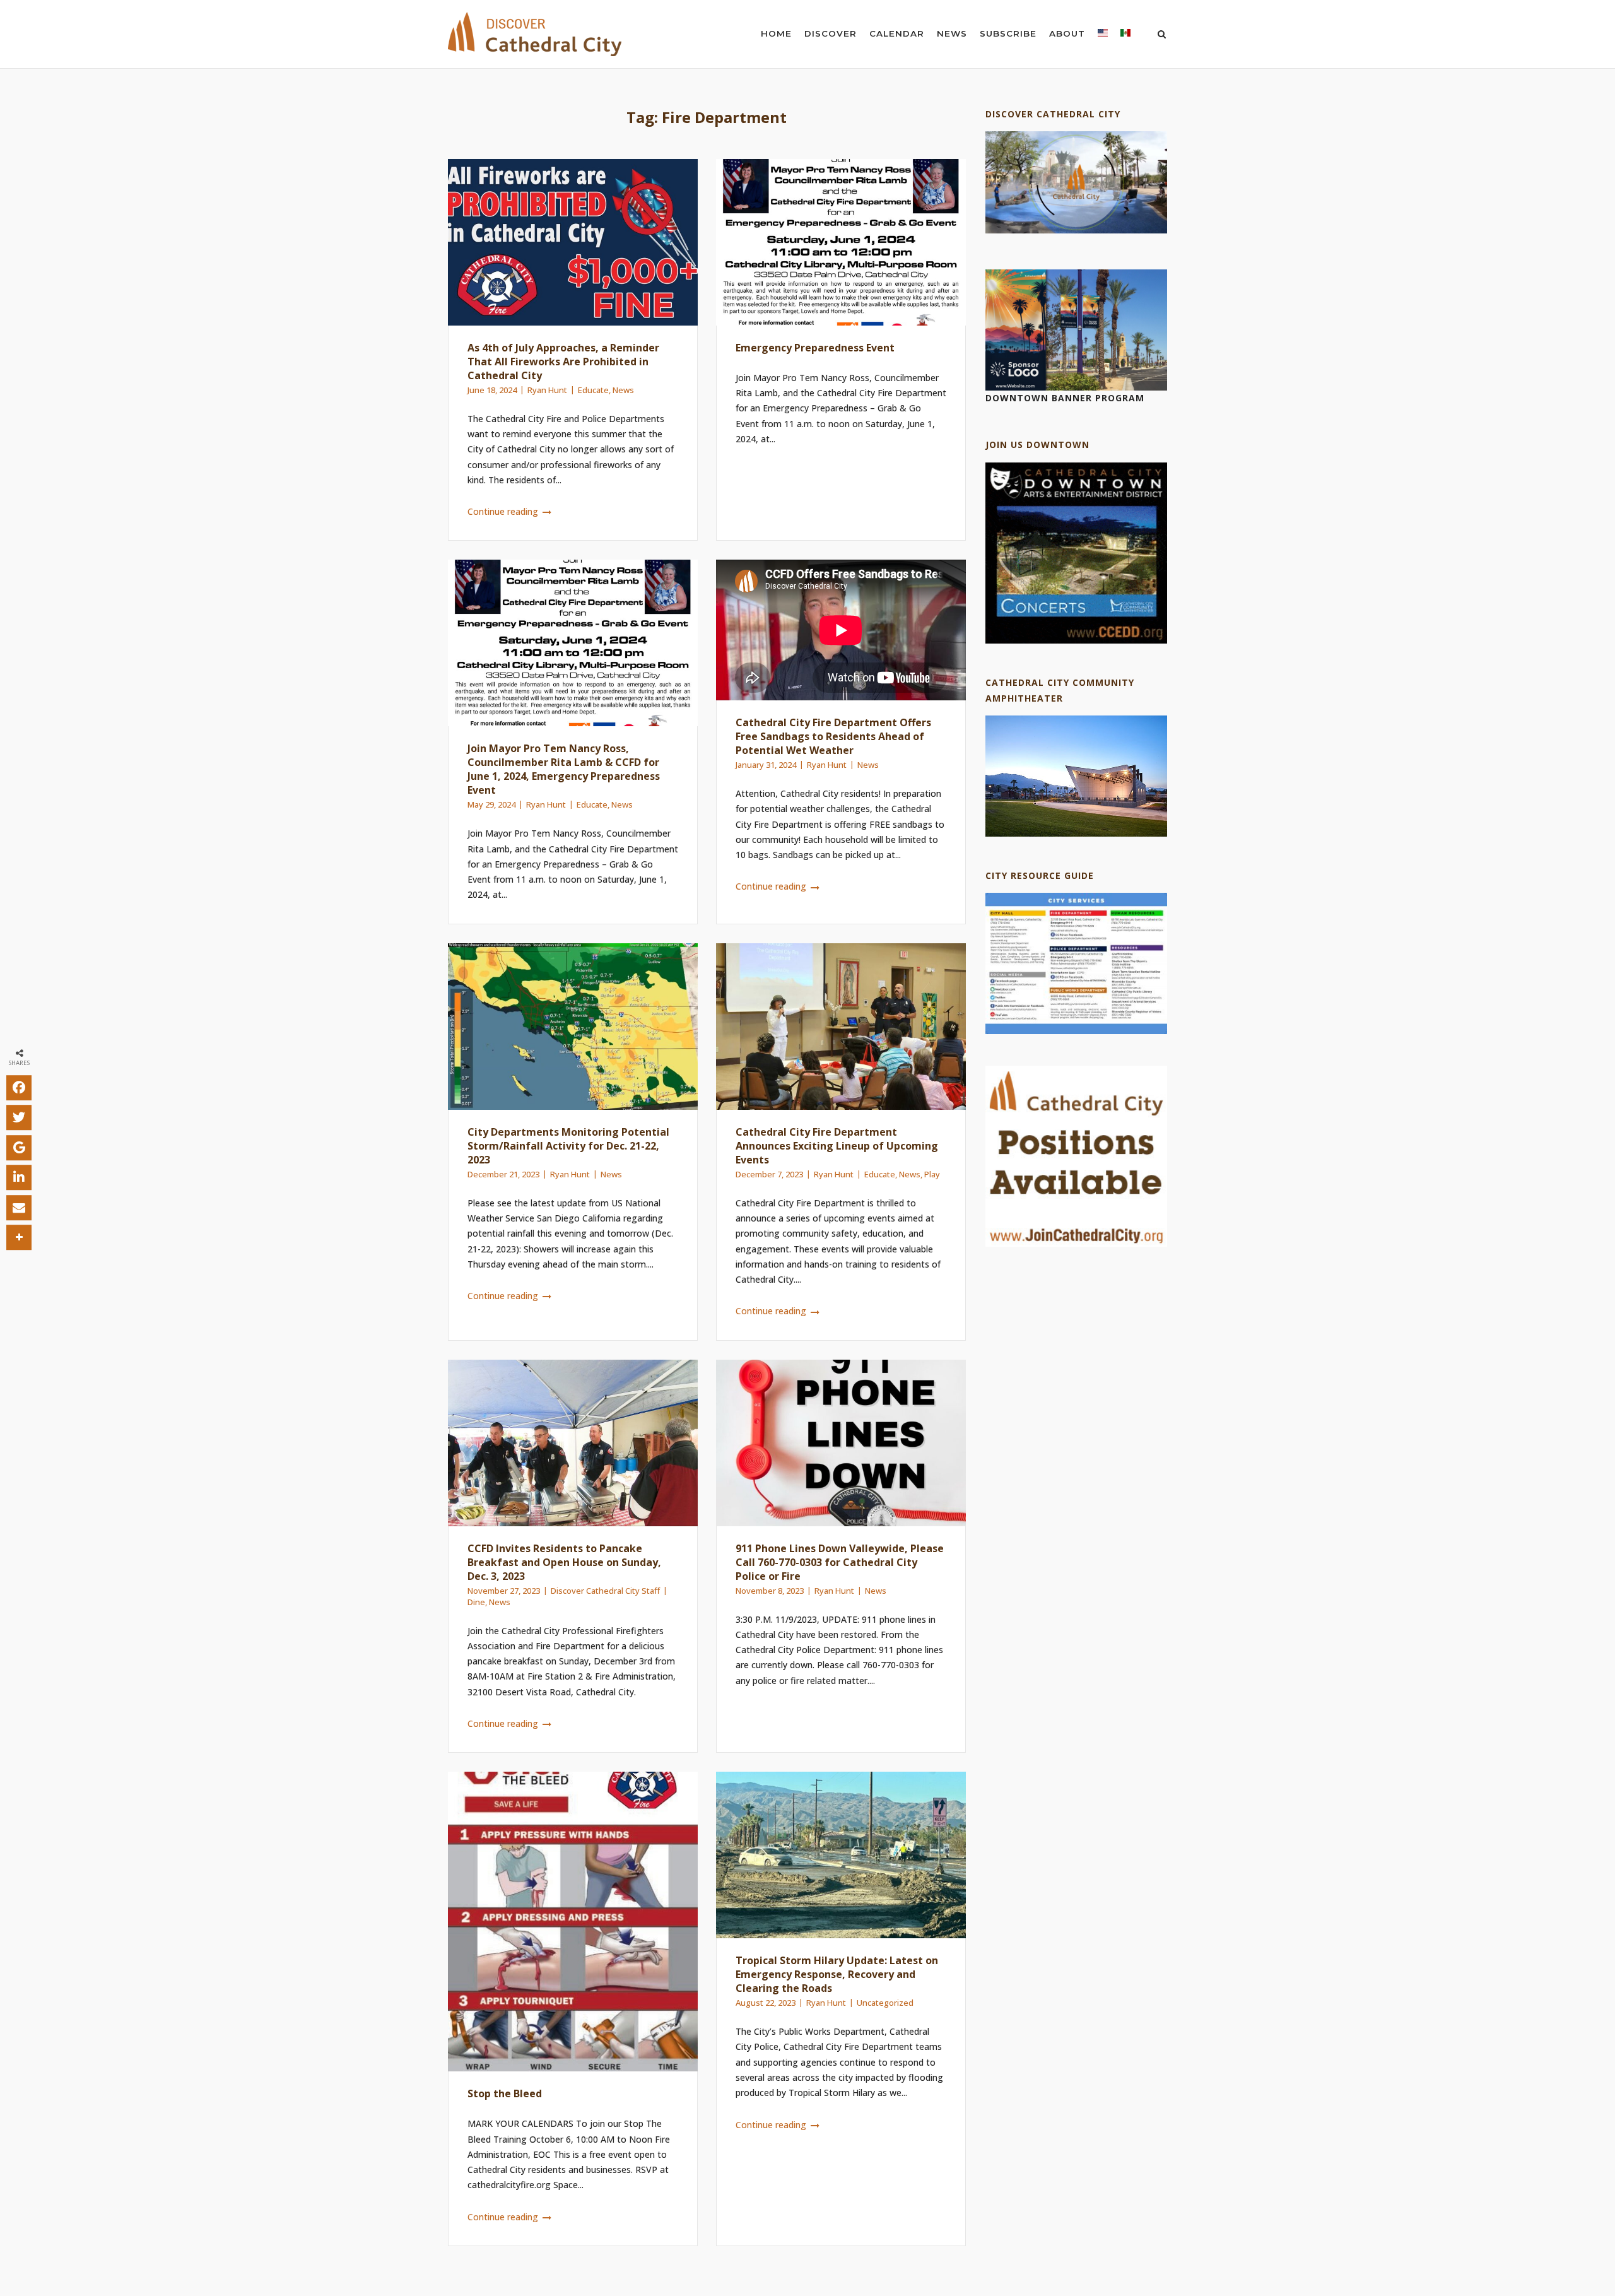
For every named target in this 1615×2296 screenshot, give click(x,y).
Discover (831, 33)
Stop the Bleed (505, 2093)
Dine (476, 1602)
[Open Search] (1162, 35)
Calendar (897, 33)
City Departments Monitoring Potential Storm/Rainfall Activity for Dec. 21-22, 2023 (568, 1146)
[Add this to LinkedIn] (19, 1177)
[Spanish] (1125, 36)
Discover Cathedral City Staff (605, 1591)
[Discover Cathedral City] (1076, 230)
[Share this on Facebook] (19, 1088)
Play (932, 1174)
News (952, 33)
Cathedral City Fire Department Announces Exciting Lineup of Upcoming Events (837, 1146)
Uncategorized (885, 2003)
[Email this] (19, 1208)
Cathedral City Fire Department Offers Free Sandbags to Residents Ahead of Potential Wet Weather (833, 736)
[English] (1103, 36)
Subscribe (1008, 33)
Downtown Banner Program (1065, 398)
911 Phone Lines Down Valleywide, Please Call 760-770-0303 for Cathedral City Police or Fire (840, 1562)
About (1067, 33)
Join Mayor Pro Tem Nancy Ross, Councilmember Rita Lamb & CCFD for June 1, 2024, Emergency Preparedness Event (564, 769)
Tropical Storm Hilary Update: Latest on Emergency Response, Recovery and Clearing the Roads (837, 1974)
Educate (593, 390)
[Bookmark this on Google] (19, 1148)
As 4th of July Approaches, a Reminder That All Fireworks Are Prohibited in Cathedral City (563, 362)
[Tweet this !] (19, 1117)
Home (776, 33)
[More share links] (19, 1237)
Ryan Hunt (547, 390)
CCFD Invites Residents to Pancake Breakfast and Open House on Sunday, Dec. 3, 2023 (564, 1562)
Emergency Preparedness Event (815, 348)
